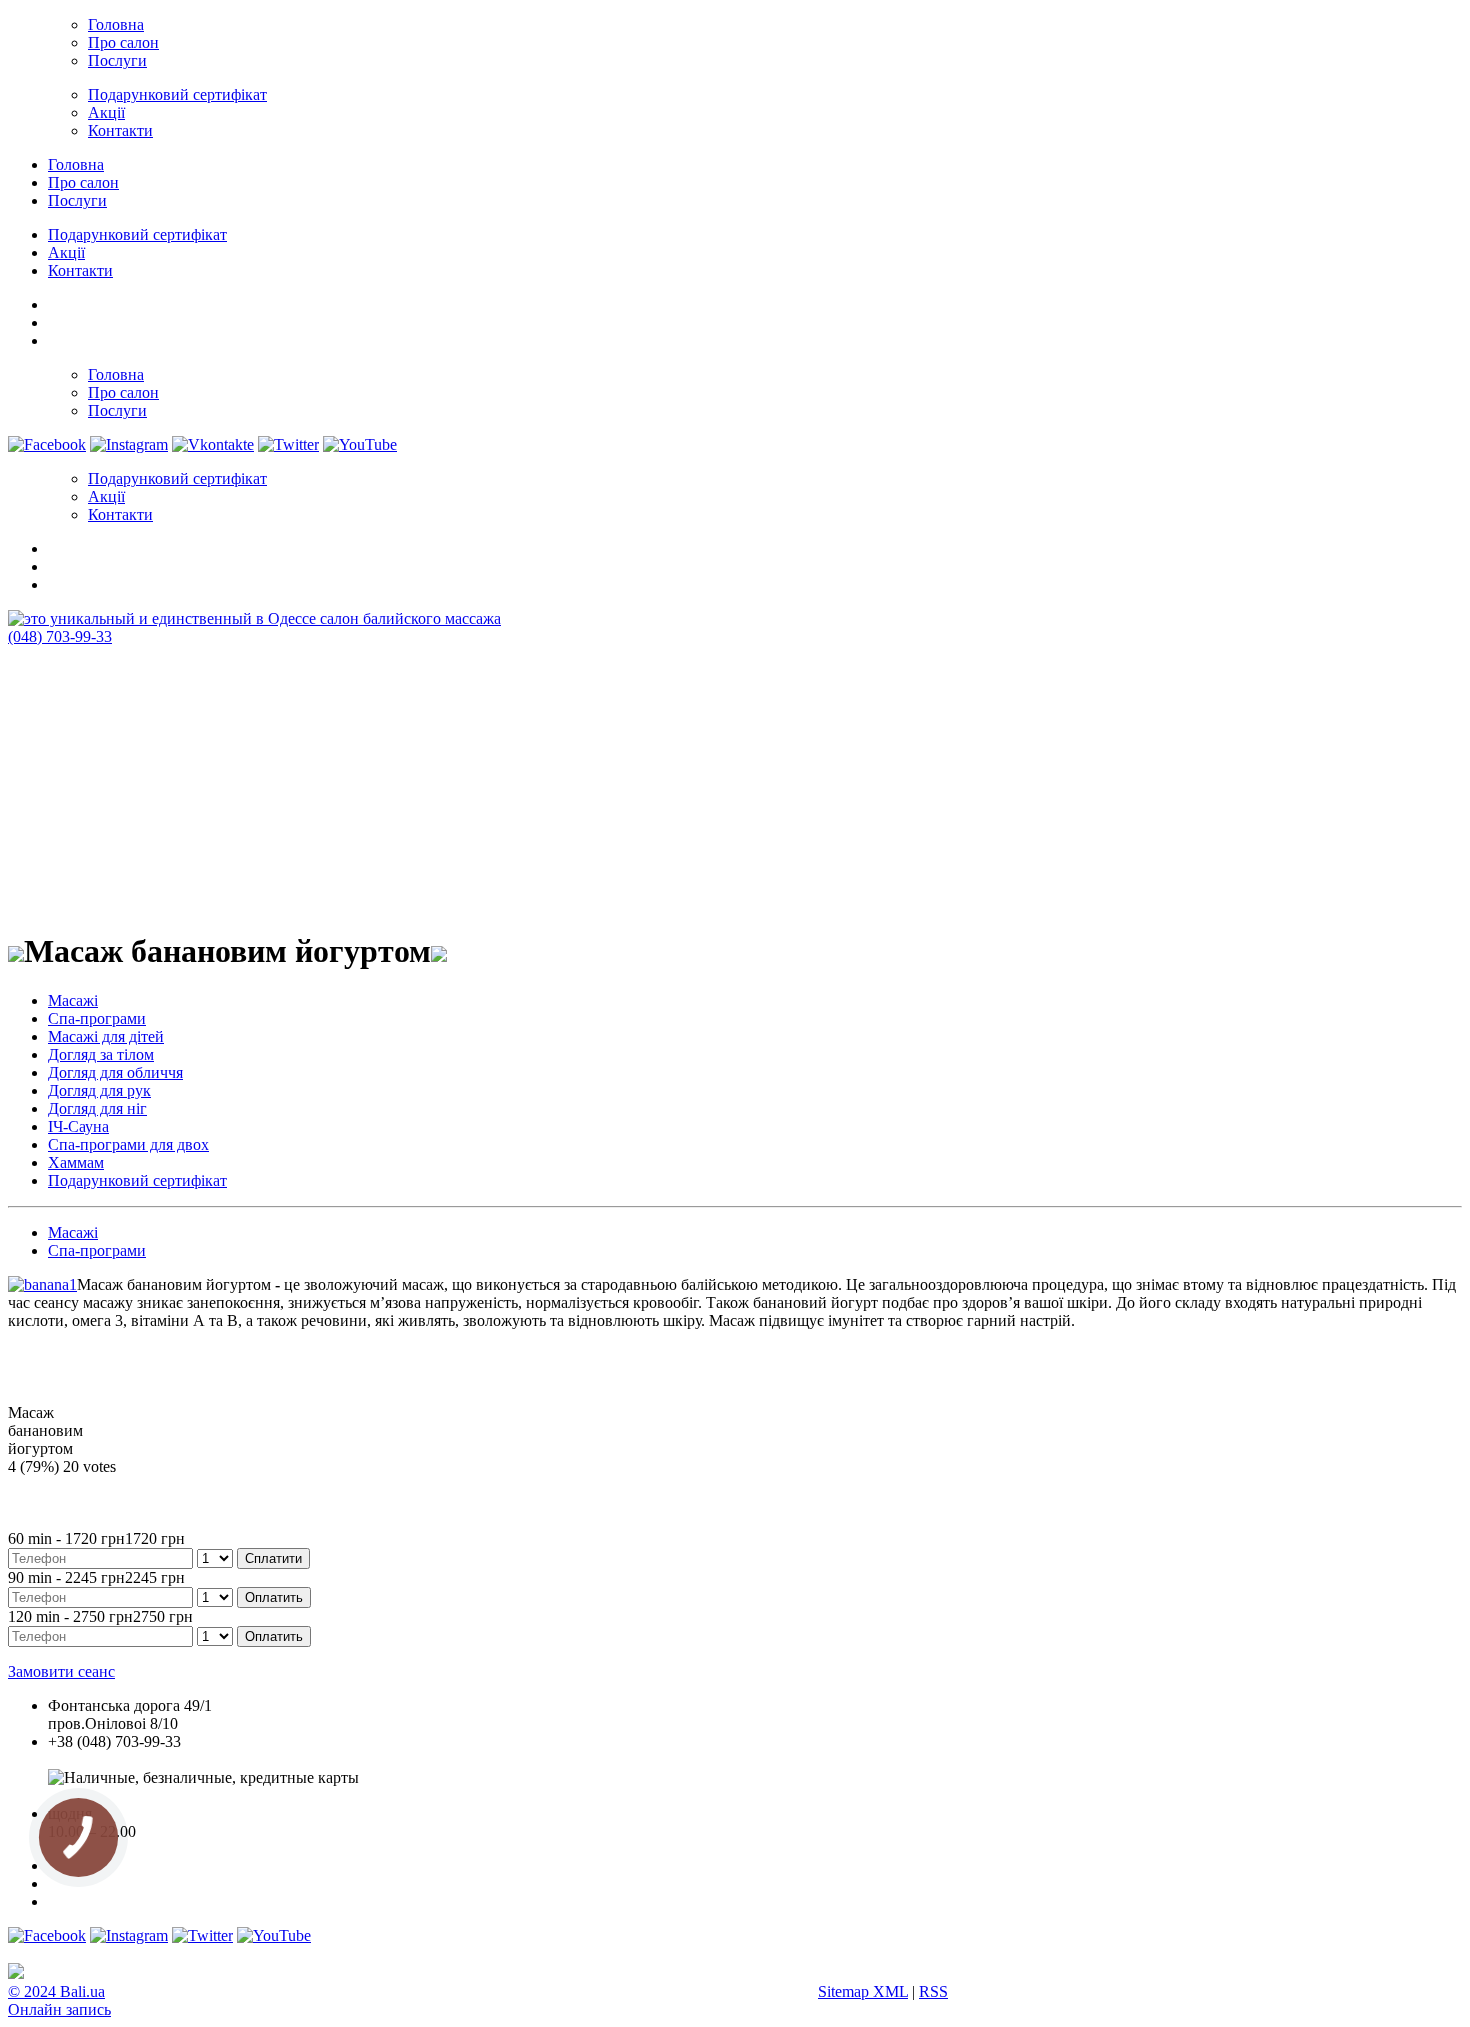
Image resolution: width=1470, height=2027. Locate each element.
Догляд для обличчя (115, 1072)
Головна (116, 24)
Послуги (117, 60)
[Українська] (57, 302)
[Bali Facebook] (47, 444)
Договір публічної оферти (136, 1795)
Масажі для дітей (106, 1036)
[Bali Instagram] (129, 444)
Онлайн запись (59, 2009)
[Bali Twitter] (288, 444)
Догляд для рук (99, 1090)
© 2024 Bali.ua (56, 1991)
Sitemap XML (863, 1991)
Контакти (120, 130)
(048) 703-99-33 (60, 636)
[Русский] (57, 338)
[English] (57, 320)
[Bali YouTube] (360, 444)
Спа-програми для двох (128, 1144)
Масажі (73, 1000)
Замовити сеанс (61, 1671)
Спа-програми (97, 1018)
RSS (933, 1991)
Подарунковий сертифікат (177, 94)
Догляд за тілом (101, 1054)
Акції (106, 112)
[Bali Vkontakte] (213, 444)
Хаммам (76, 1162)
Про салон (123, 42)
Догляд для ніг (97, 1108)
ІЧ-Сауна (78, 1126)
